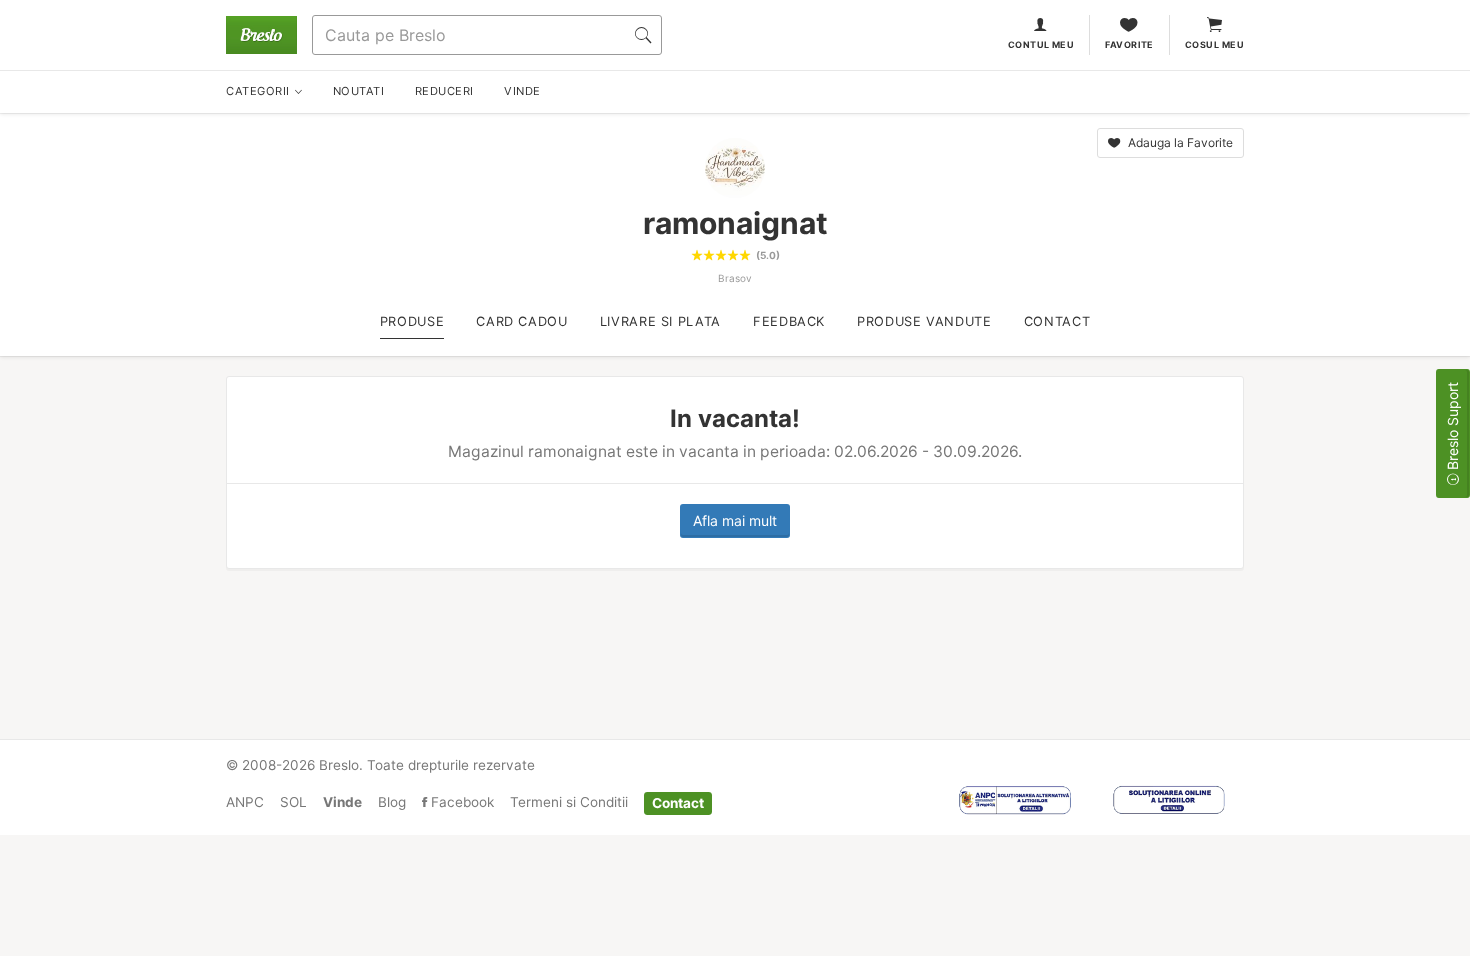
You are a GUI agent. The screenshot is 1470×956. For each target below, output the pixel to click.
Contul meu (1041, 44)
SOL (293, 802)
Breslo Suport (1452, 428)
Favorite (1129, 44)
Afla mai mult (735, 520)
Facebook (460, 802)
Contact (678, 802)
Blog (392, 802)
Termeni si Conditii (569, 802)
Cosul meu (1214, 44)
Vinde (342, 802)
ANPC (245, 802)
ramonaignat (735, 223)
